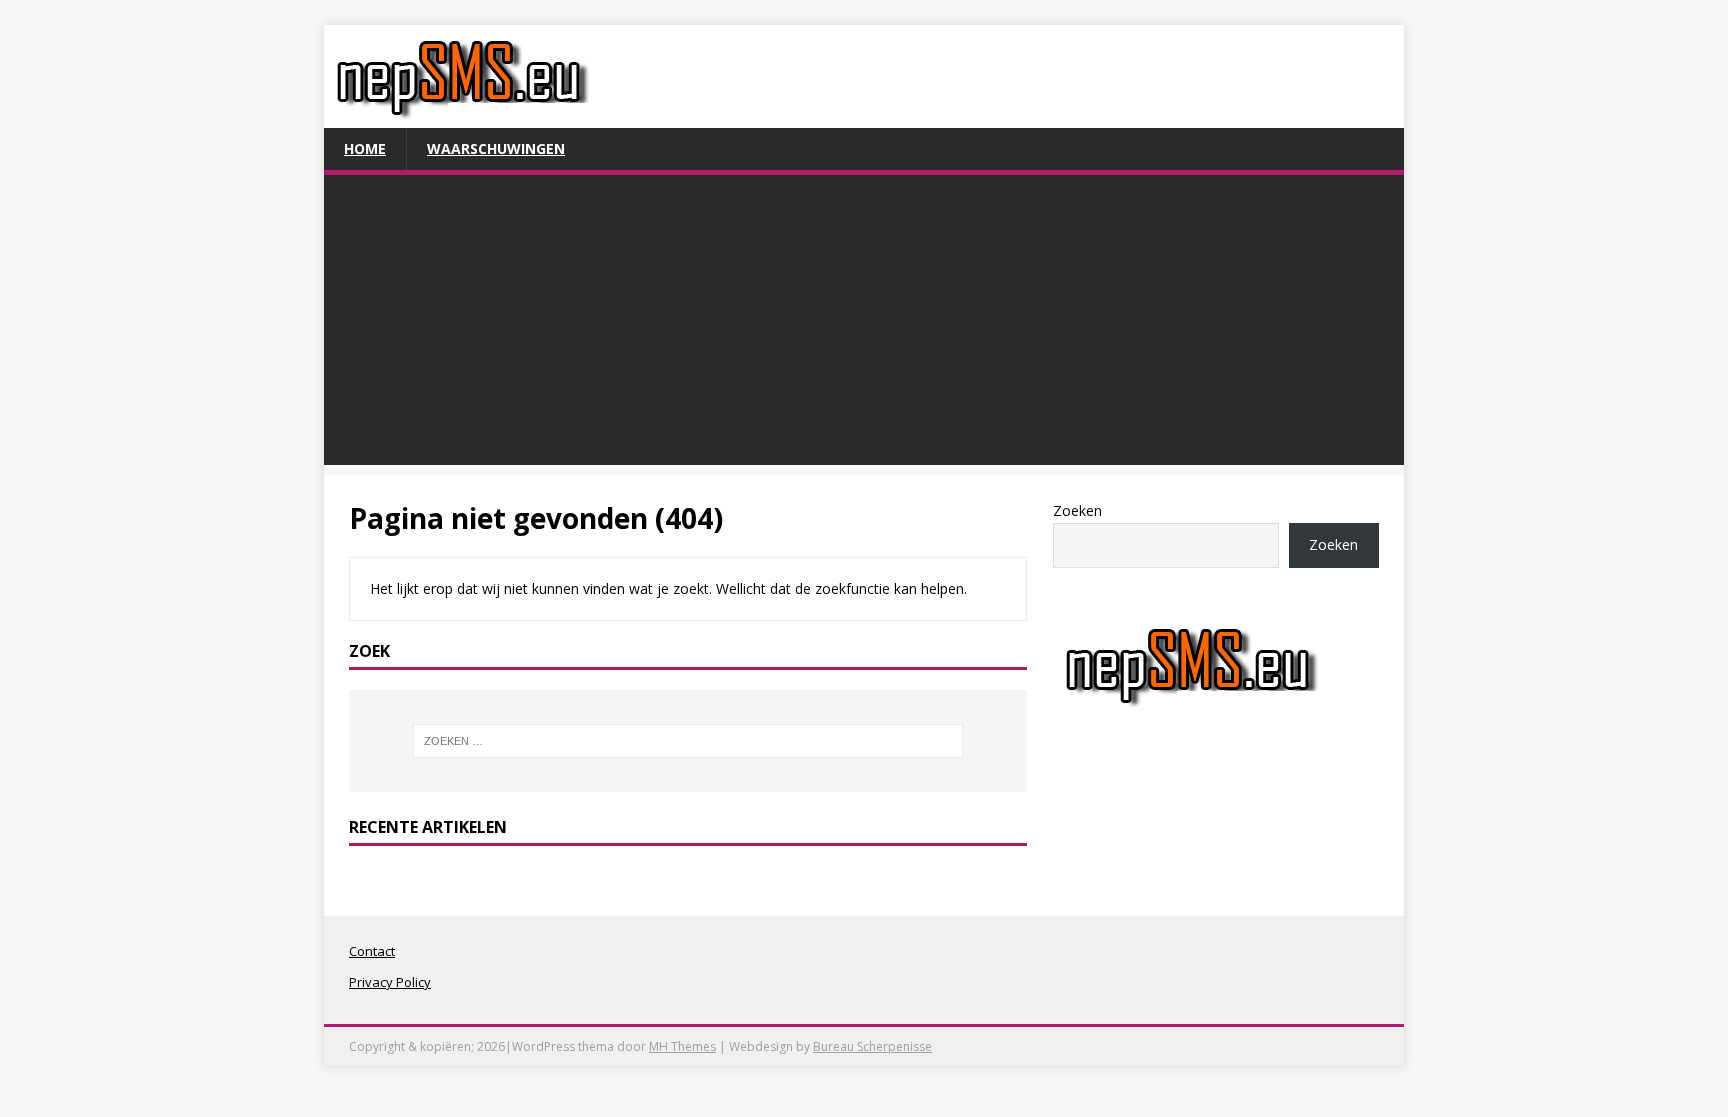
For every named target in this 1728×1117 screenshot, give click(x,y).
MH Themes (682, 1046)
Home (365, 148)
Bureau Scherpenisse (872, 1046)
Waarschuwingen (496, 148)
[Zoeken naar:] (688, 741)
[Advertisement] (864, 325)
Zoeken (1077, 510)
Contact (372, 951)
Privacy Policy (390, 982)
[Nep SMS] (462, 116)
